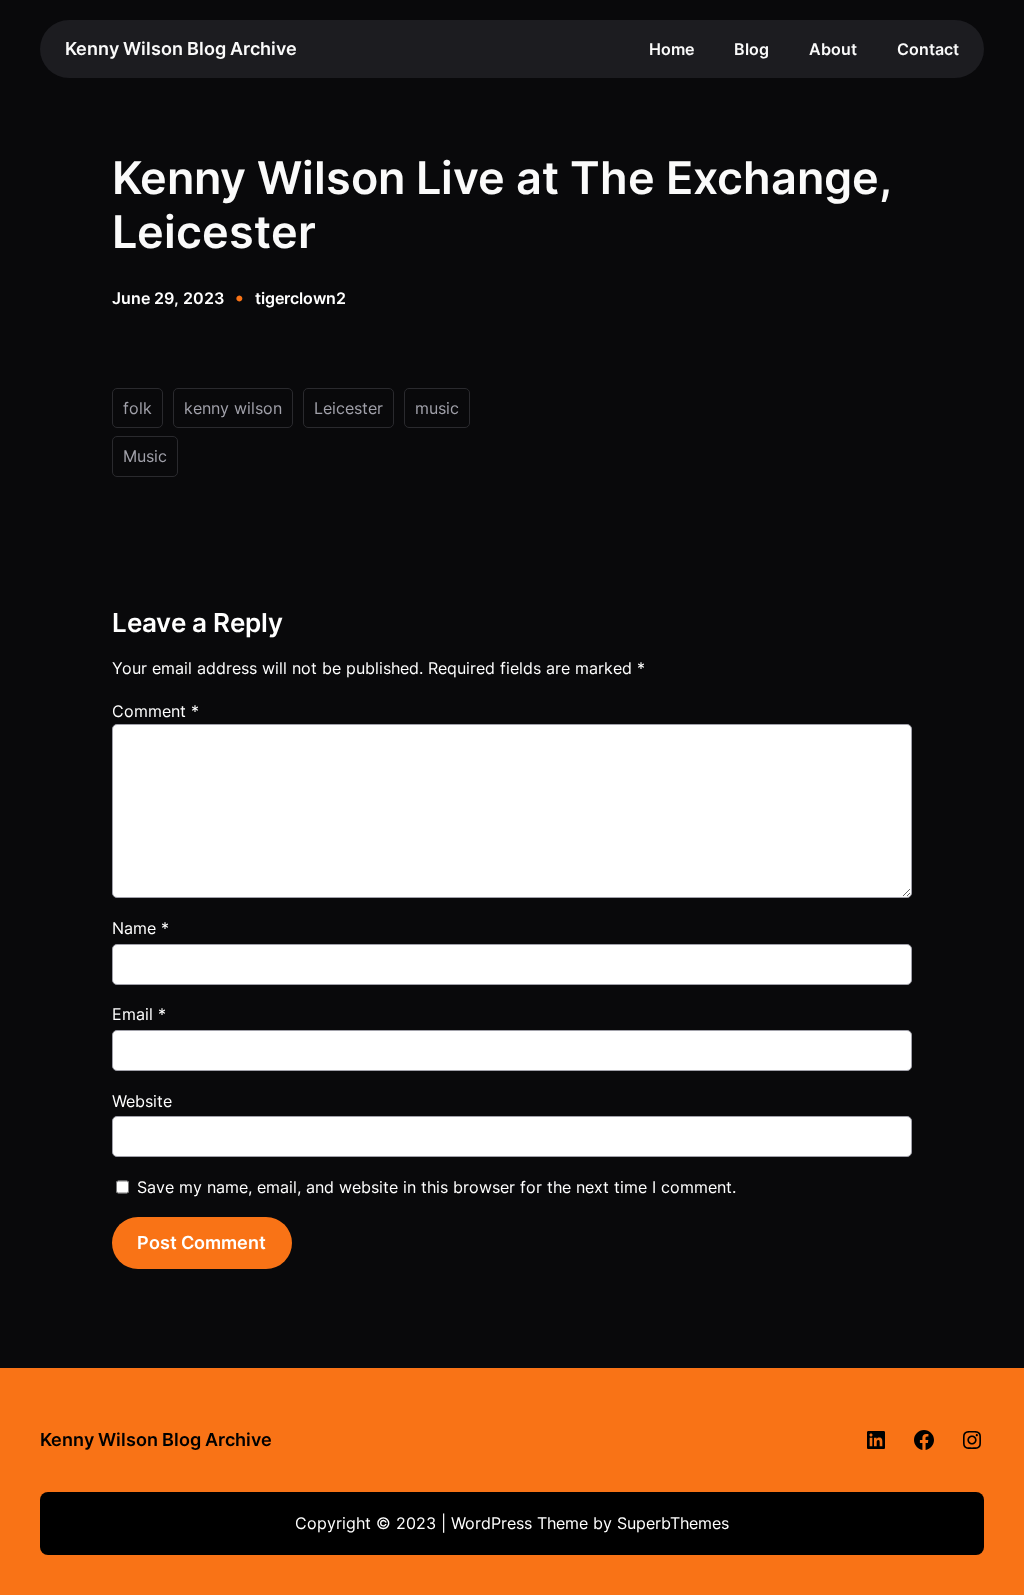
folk (137, 408)
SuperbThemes (673, 1523)
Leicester (348, 408)
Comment (155, 711)
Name (140, 928)
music (437, 408)
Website (142, 1101)
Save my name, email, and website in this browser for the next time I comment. (436, 1187)
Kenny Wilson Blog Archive (181, 48)
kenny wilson (233, 408)
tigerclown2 (300, 298)
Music (145, 456)
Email (139, 1014)
